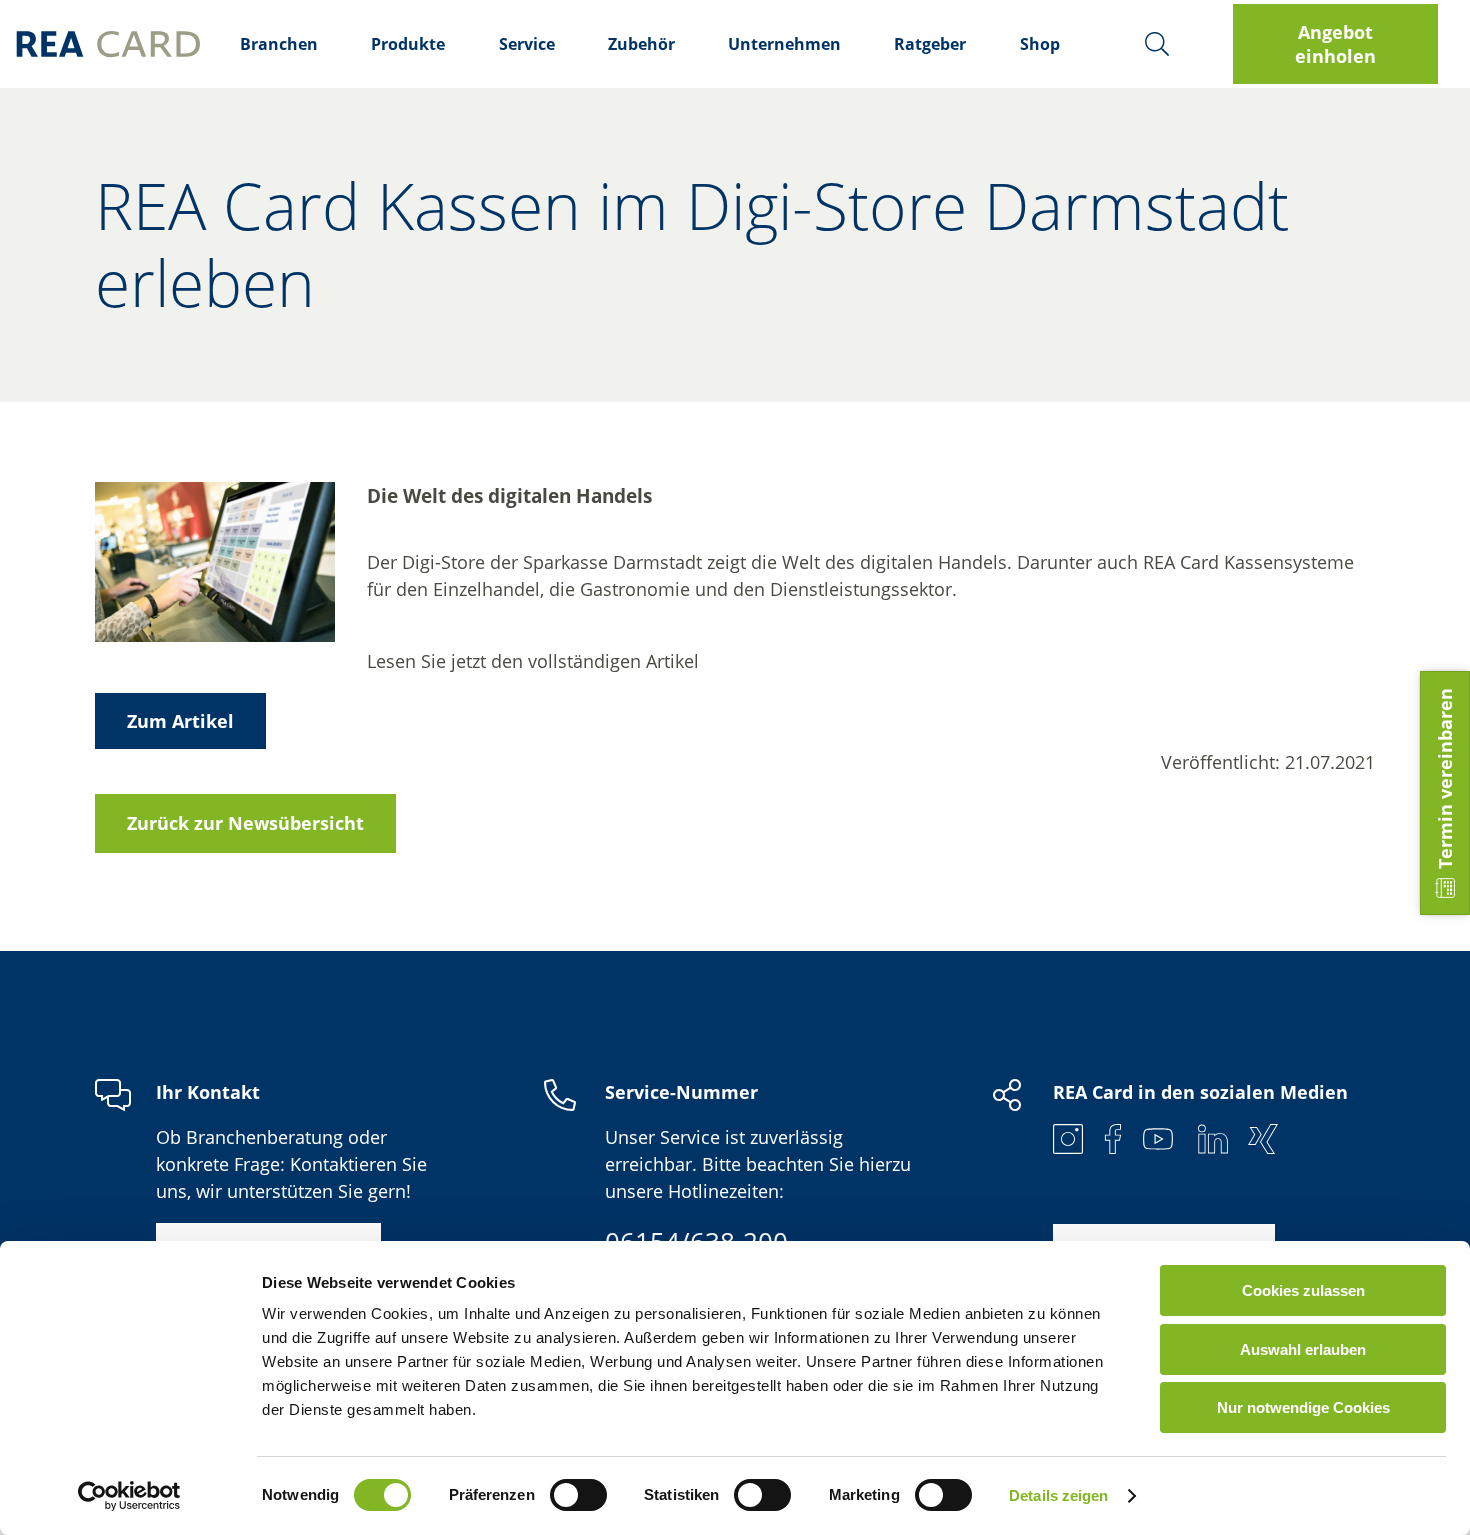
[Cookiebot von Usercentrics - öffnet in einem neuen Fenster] (129, 1496)
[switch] (578, 1495)
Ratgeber (930, 44)
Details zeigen (1058, 1495)
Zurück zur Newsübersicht (245, 823)
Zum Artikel (180, 721)
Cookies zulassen (1303, 1290)
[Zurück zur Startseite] (108, 43)
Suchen (1157, 44)
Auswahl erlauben (1303, 1349)
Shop (1040, 44)
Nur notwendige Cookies (1303, 1407)
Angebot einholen (1335, 44)
